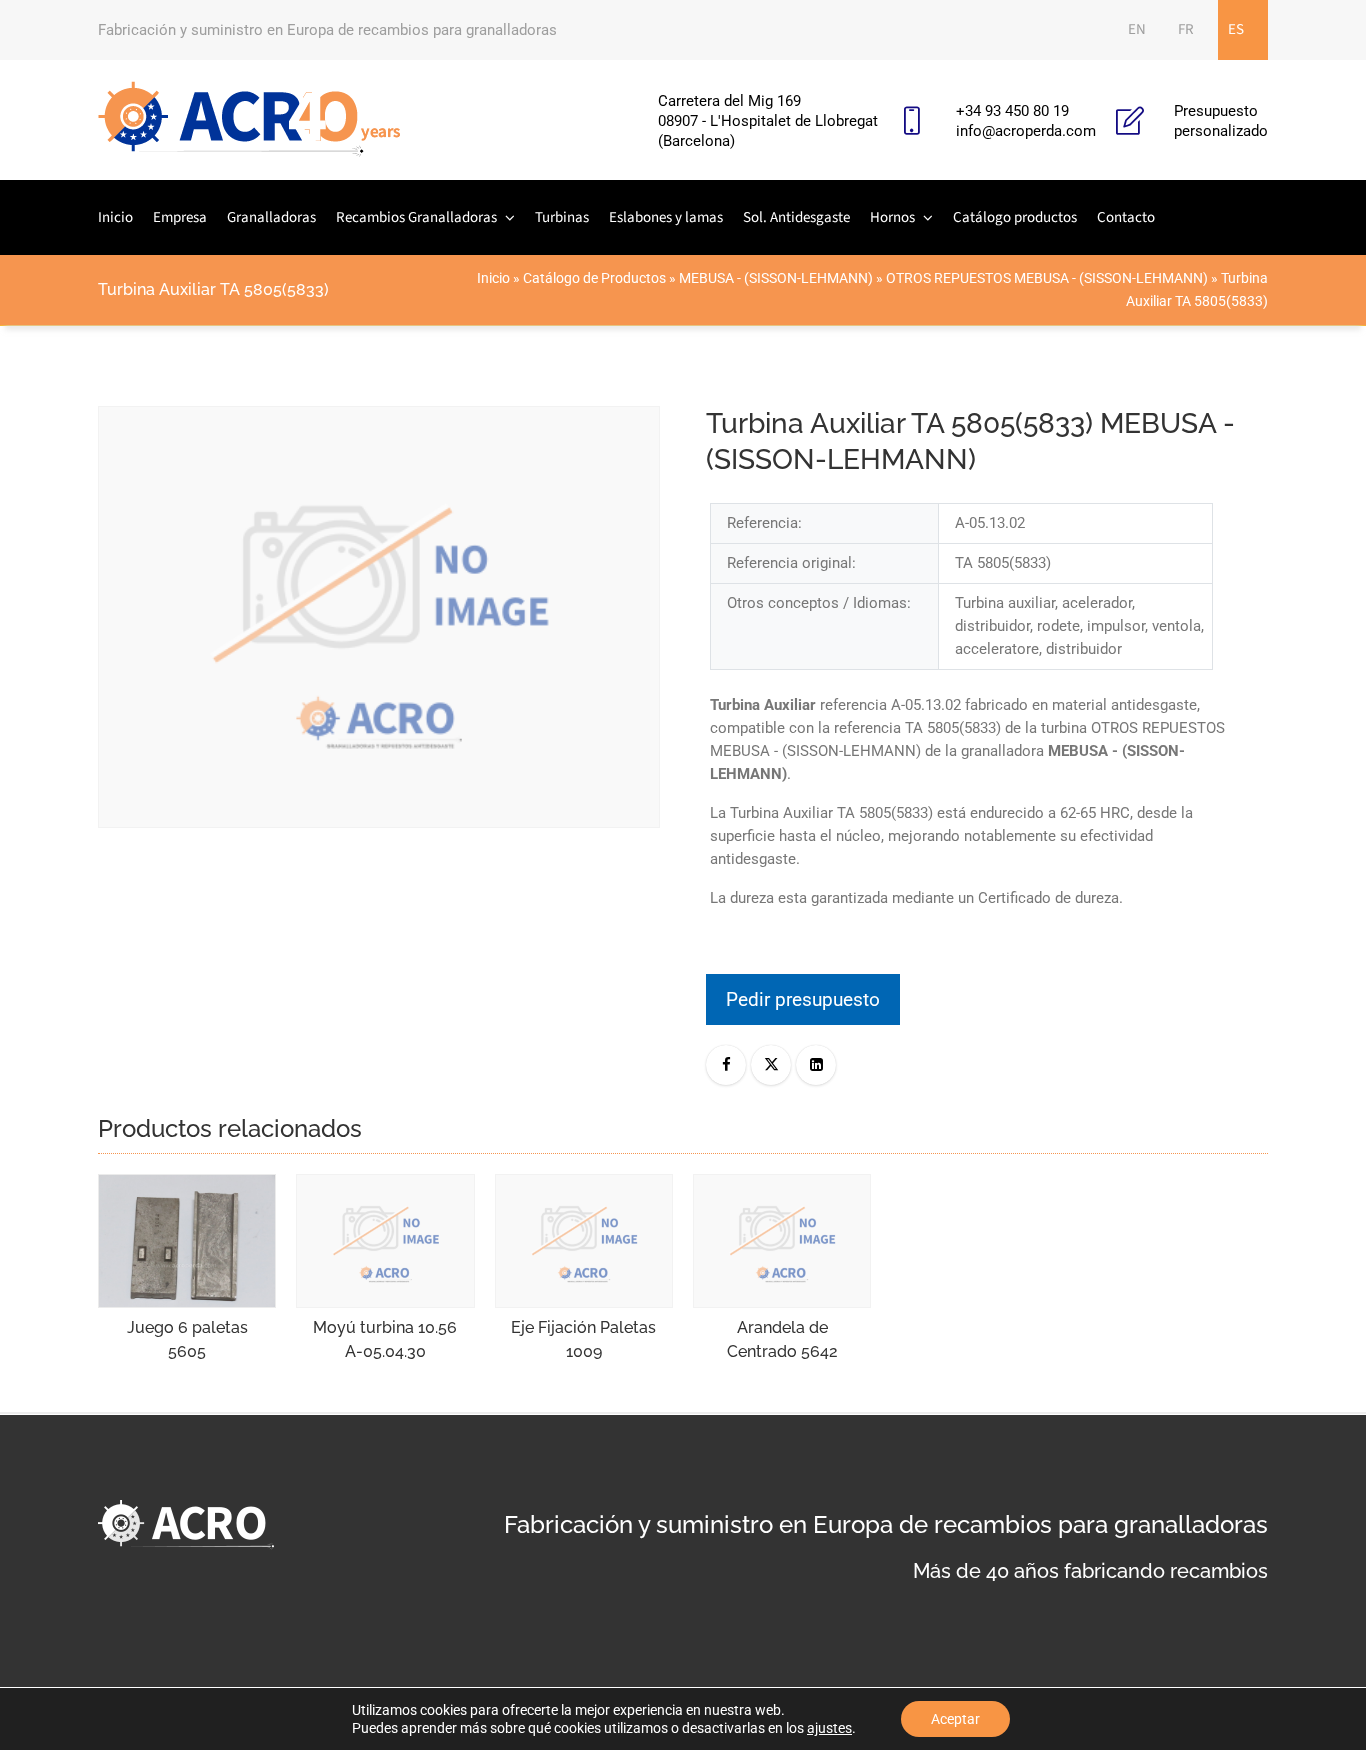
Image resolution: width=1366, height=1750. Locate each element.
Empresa (180, 217)
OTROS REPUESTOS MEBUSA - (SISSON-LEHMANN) (1047, 278)
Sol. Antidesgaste (796, 217)
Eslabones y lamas (666, 217)
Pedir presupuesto (803, 999)
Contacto (1126, 217)
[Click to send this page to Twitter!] (771, 1065)
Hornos (892, 217)
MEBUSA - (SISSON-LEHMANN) (776, 278)
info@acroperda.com (1026, 131)
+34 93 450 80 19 (1012, 111)
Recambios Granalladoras (416, 217)
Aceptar (955, 1719)
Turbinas (562, 217)
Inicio (115, 217)
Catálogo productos (1015, 217)
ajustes (829, 1728)
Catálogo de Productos (594, 278)
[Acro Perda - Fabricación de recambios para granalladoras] (249, 120)
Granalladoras (271, 217)
